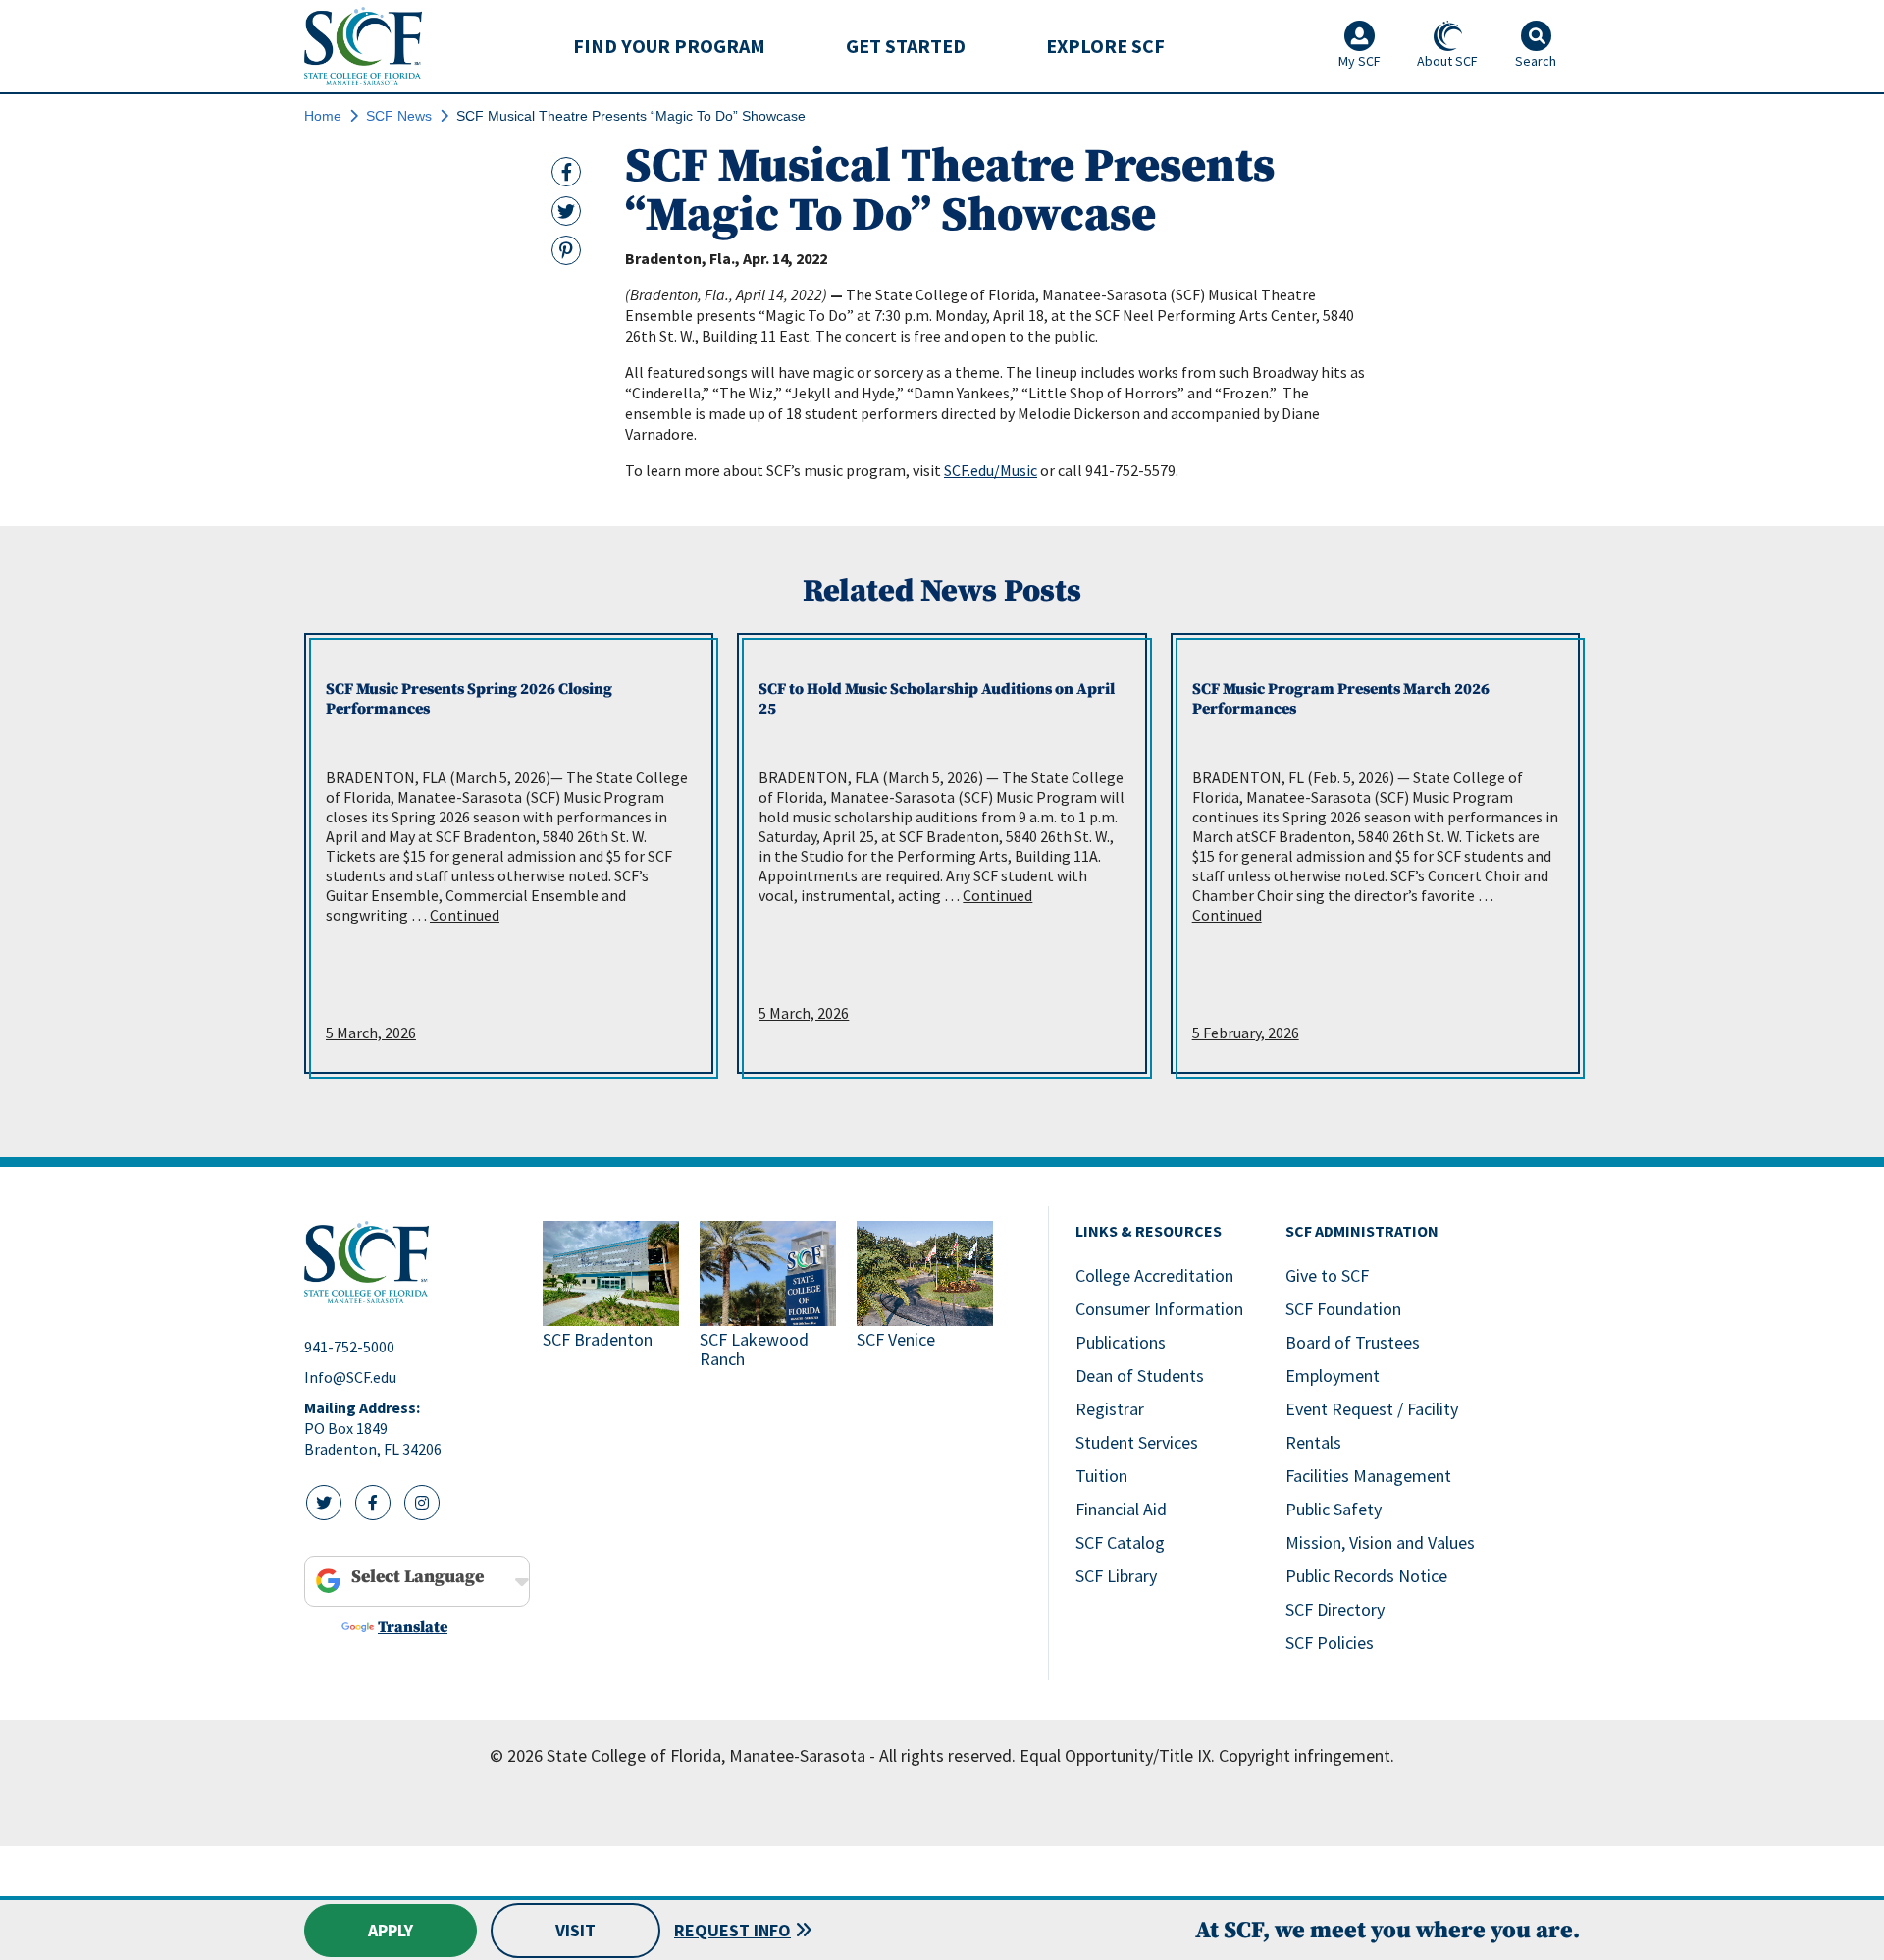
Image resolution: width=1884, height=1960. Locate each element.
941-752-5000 (349, 1347)
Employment (1333, 1376)
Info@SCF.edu (350, 1377)
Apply (391, 1930)
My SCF (1360, 61)
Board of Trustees (1353, 1342)
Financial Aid (1121, 1509)
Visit (576, 1930)
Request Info (733, 1930)
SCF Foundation (1343, 1309)
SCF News (399, 116)
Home (323, 116)
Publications (1121, 1342)
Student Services (1137, 1442)
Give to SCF (1327, 1275)
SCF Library (1116, 1576)
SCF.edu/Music (991, 470)
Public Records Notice (1366, 1576)
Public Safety (1334, 1509)
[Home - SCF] (412, 1262)
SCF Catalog (1120, 1542)
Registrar (1110, 1409)
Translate (413, 1627)
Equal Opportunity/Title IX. (1117, 1755)
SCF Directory (1335, 1609)
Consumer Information (1159, 1309)
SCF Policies (1330, 1642)
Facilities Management (1368, 1476)
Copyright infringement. (1307, 1755)
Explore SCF (1105, 46)
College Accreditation (1154, 1275)
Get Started (906, 46)
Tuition (1101, 1476)
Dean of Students (1140, 1376)
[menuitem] (669, 46)
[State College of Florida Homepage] (363, 46)
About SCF (1447, 61)
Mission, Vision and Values (1380, 1542)
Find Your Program (669, 46)
